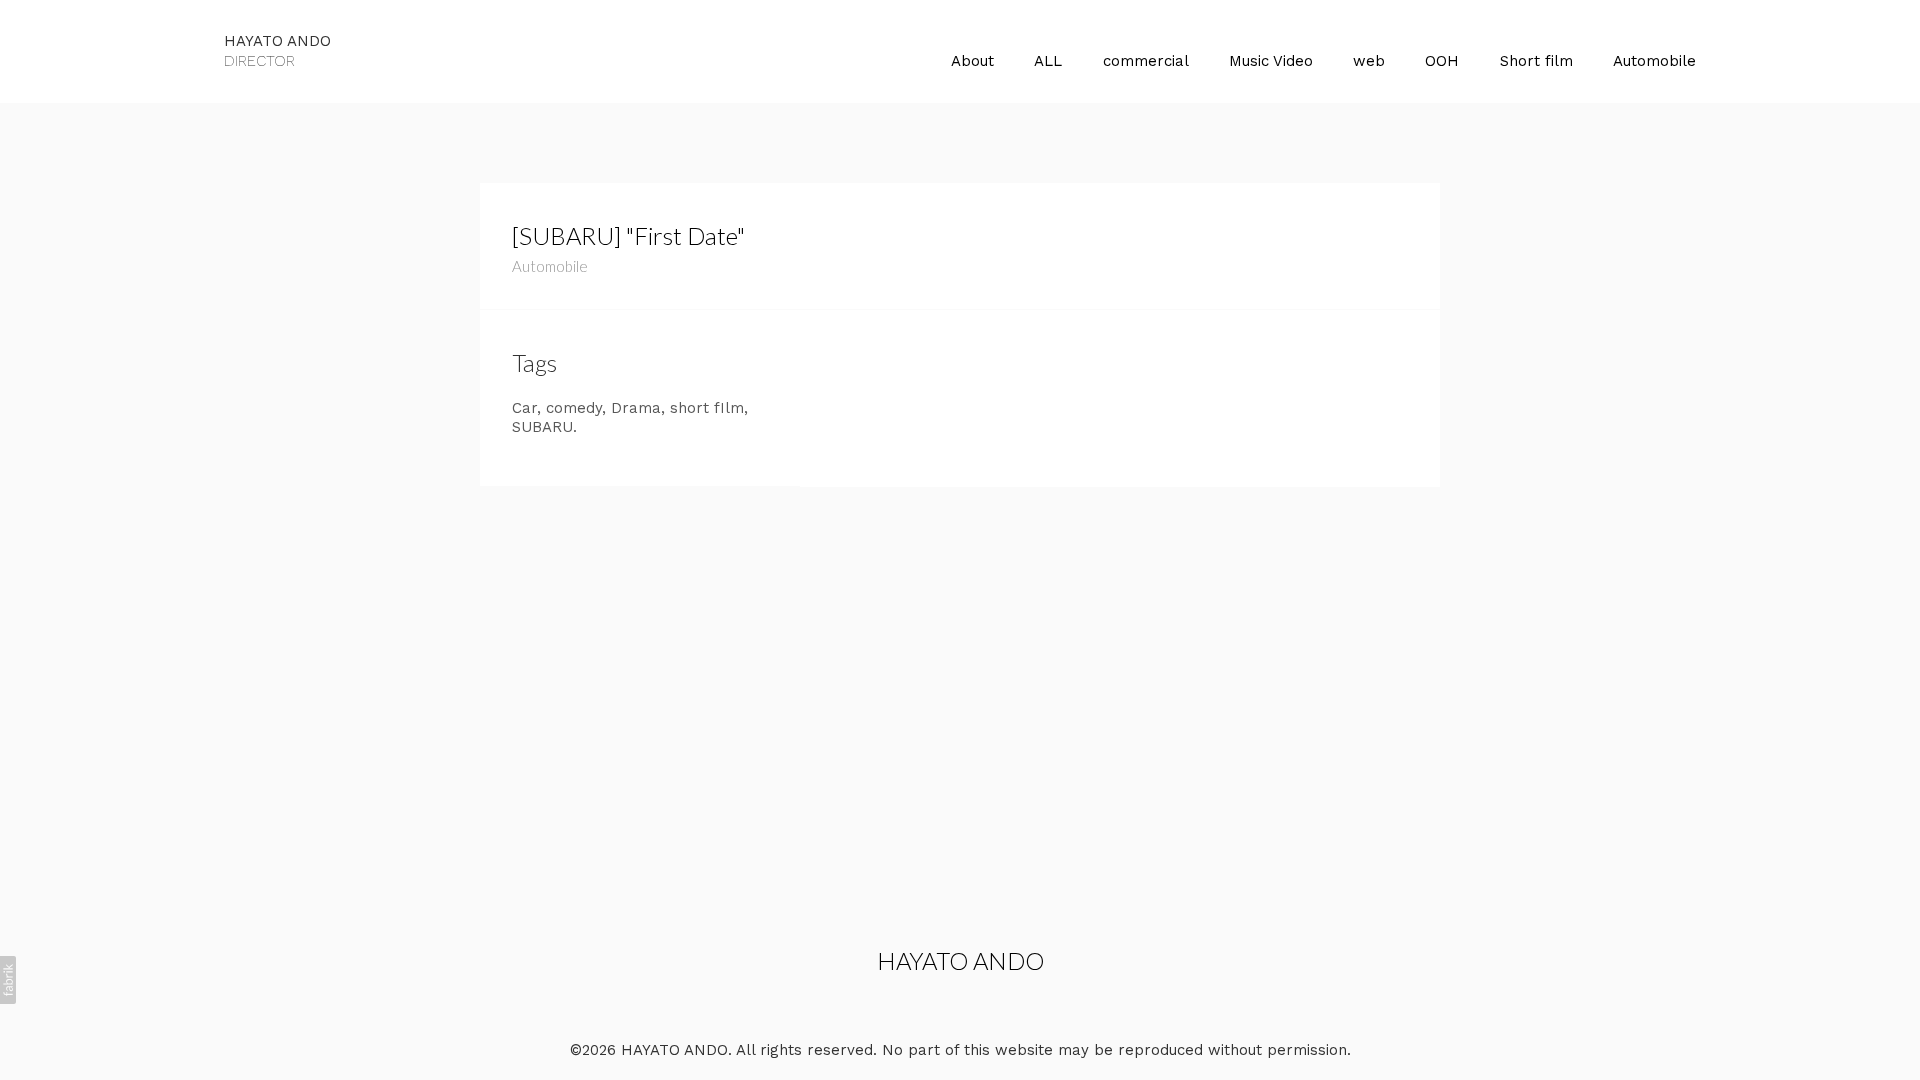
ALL (1048, 61)
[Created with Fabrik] (8, 980)
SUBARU (542, 427)
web (1369, 61)
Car (524, 408)
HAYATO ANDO (960, 960)
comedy (574, 408)
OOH (1442, 61)
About (972, 61)
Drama (636, 408)
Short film (1536, 61)
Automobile (1654, 61)
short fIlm (707, 408)
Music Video (1271, 61)
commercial (1146, 61)
